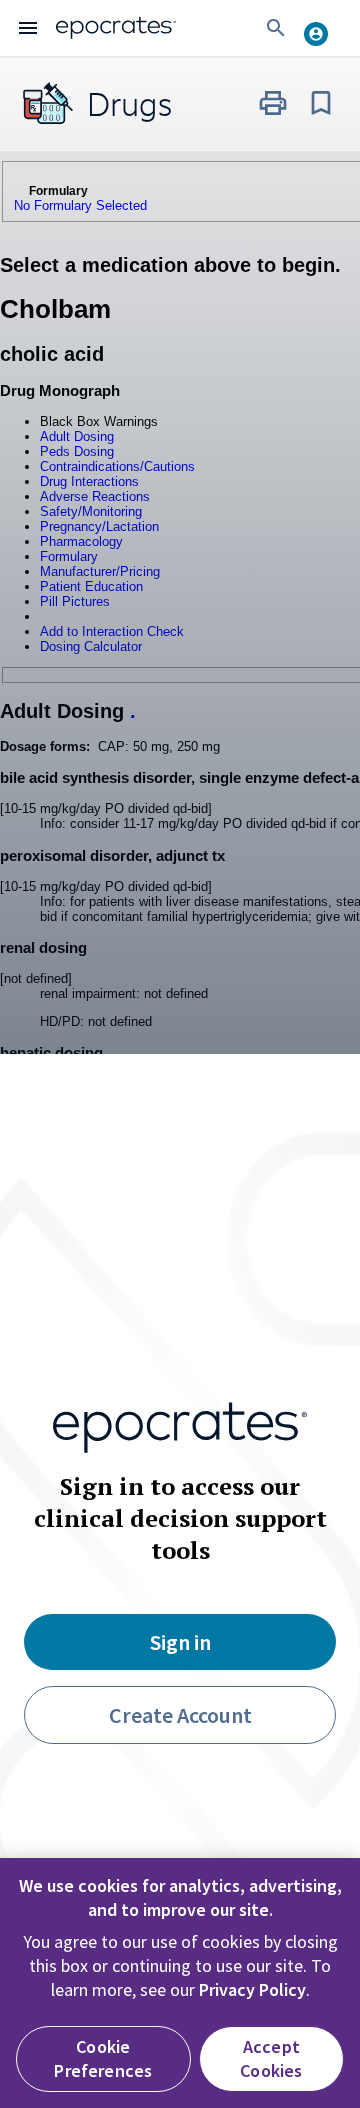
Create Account (180, 1715)
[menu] (28, 28)
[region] (180, 1983)
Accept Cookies (271, 2058)
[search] (276, 28)
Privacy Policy (252, 1989)
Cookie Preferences (103, 2058)
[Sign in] (324, 28)
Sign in (180, 1642)
